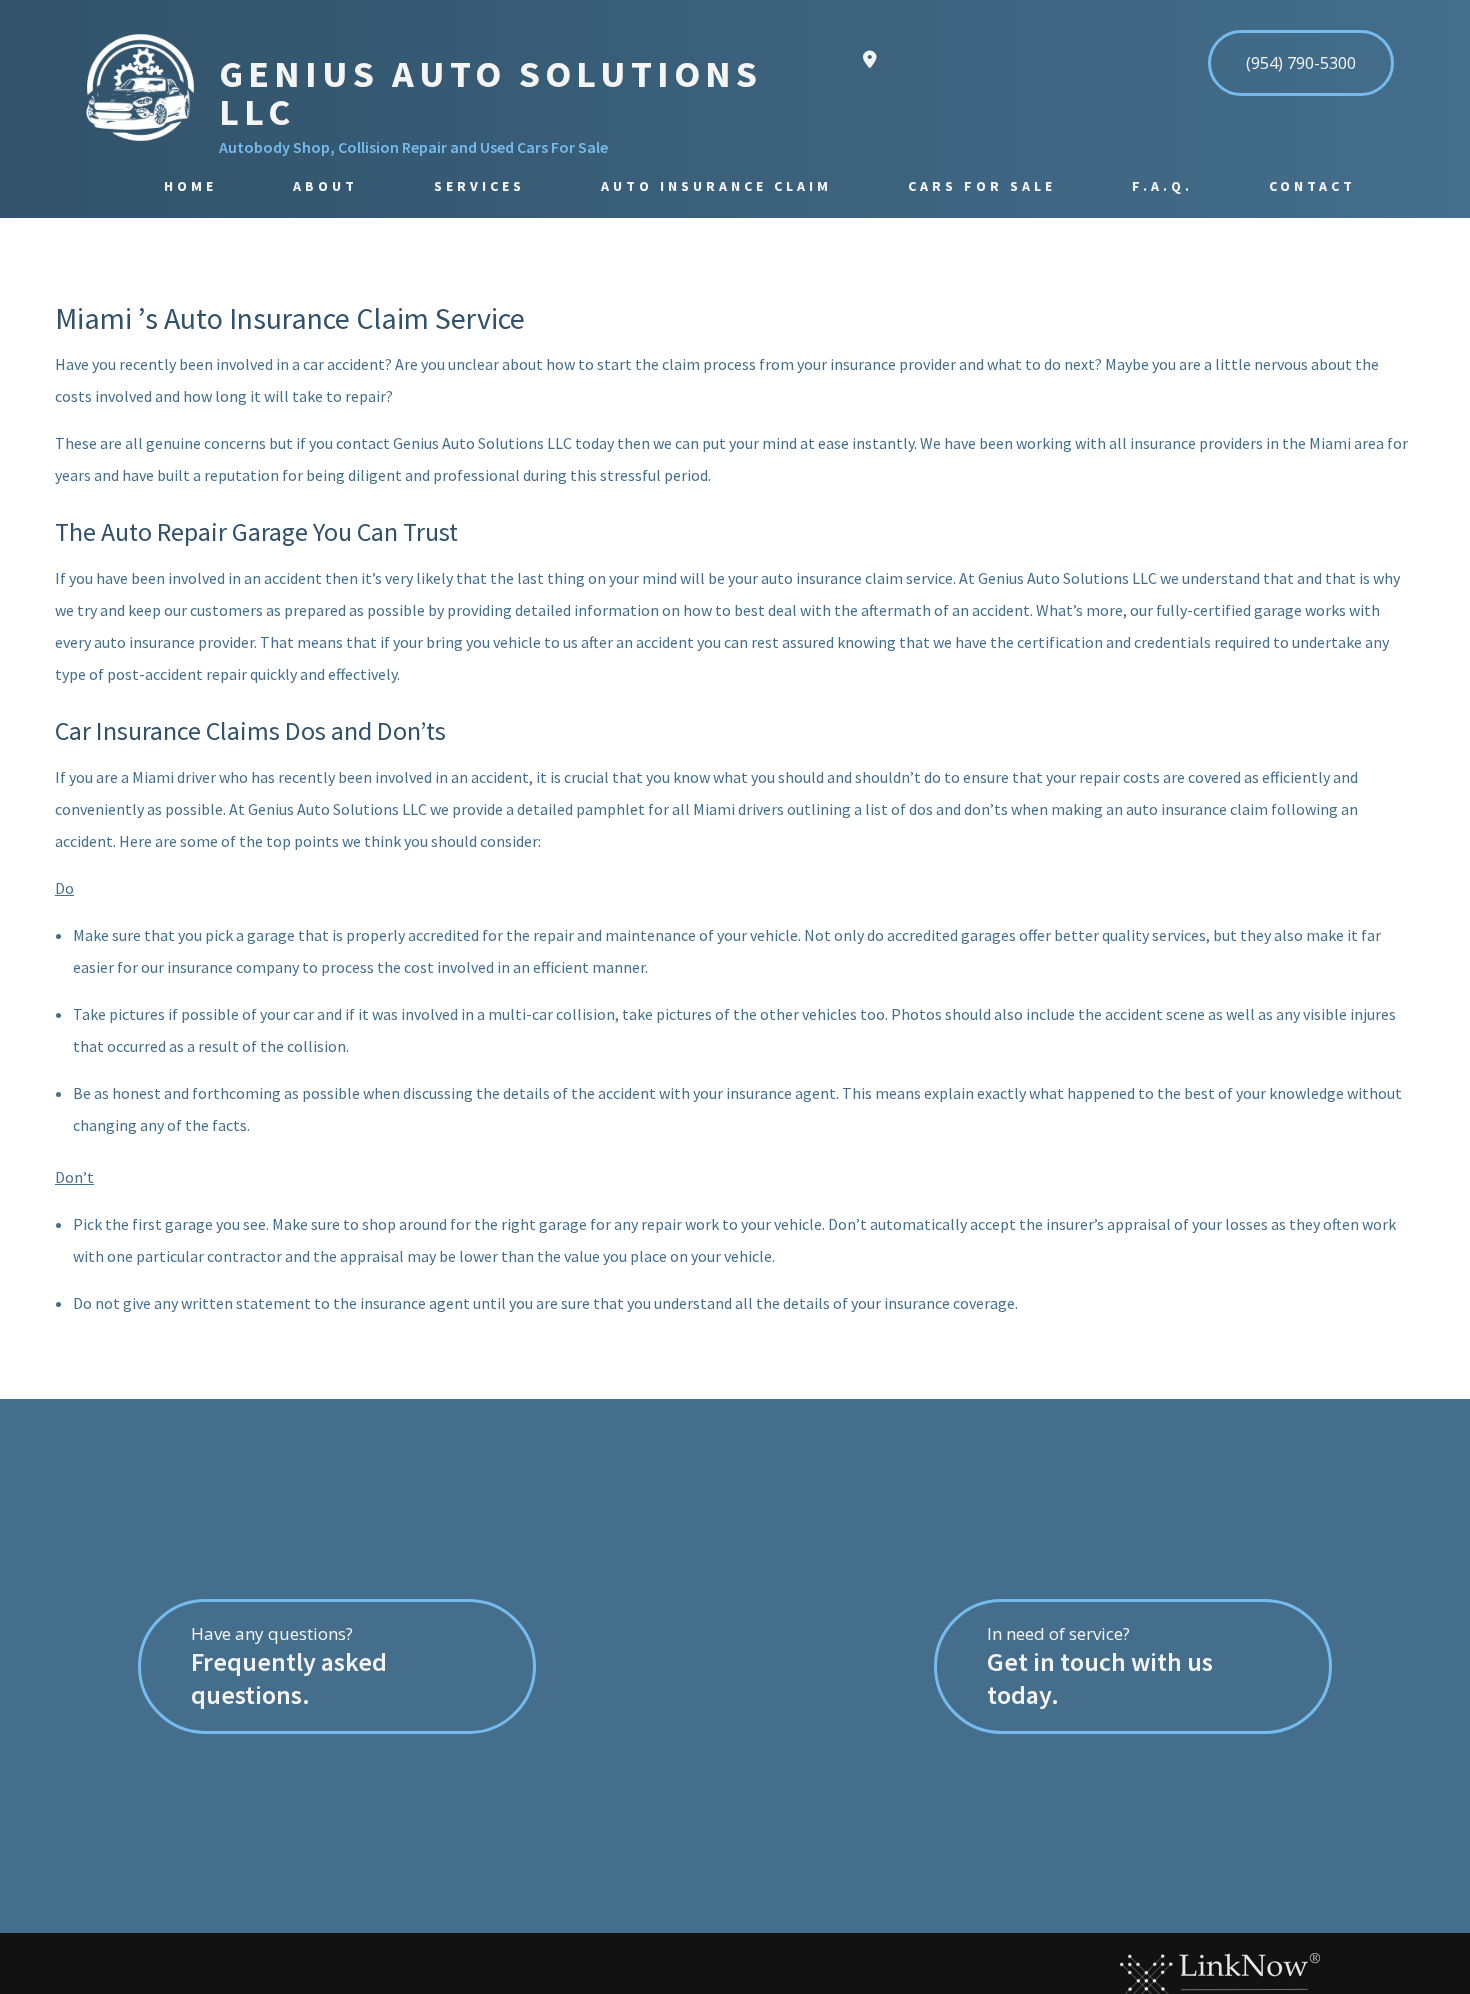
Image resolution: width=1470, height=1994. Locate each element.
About (325, 186)
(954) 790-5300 (1301, 63)
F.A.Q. (1162, 186)
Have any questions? (289, 1666)
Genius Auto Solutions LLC (490, 92)
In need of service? (1100, 1666)
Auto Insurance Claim (716, 186)
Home (190, 186)
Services (479, 186)
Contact (1312, 186)
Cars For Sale (982, 186)
